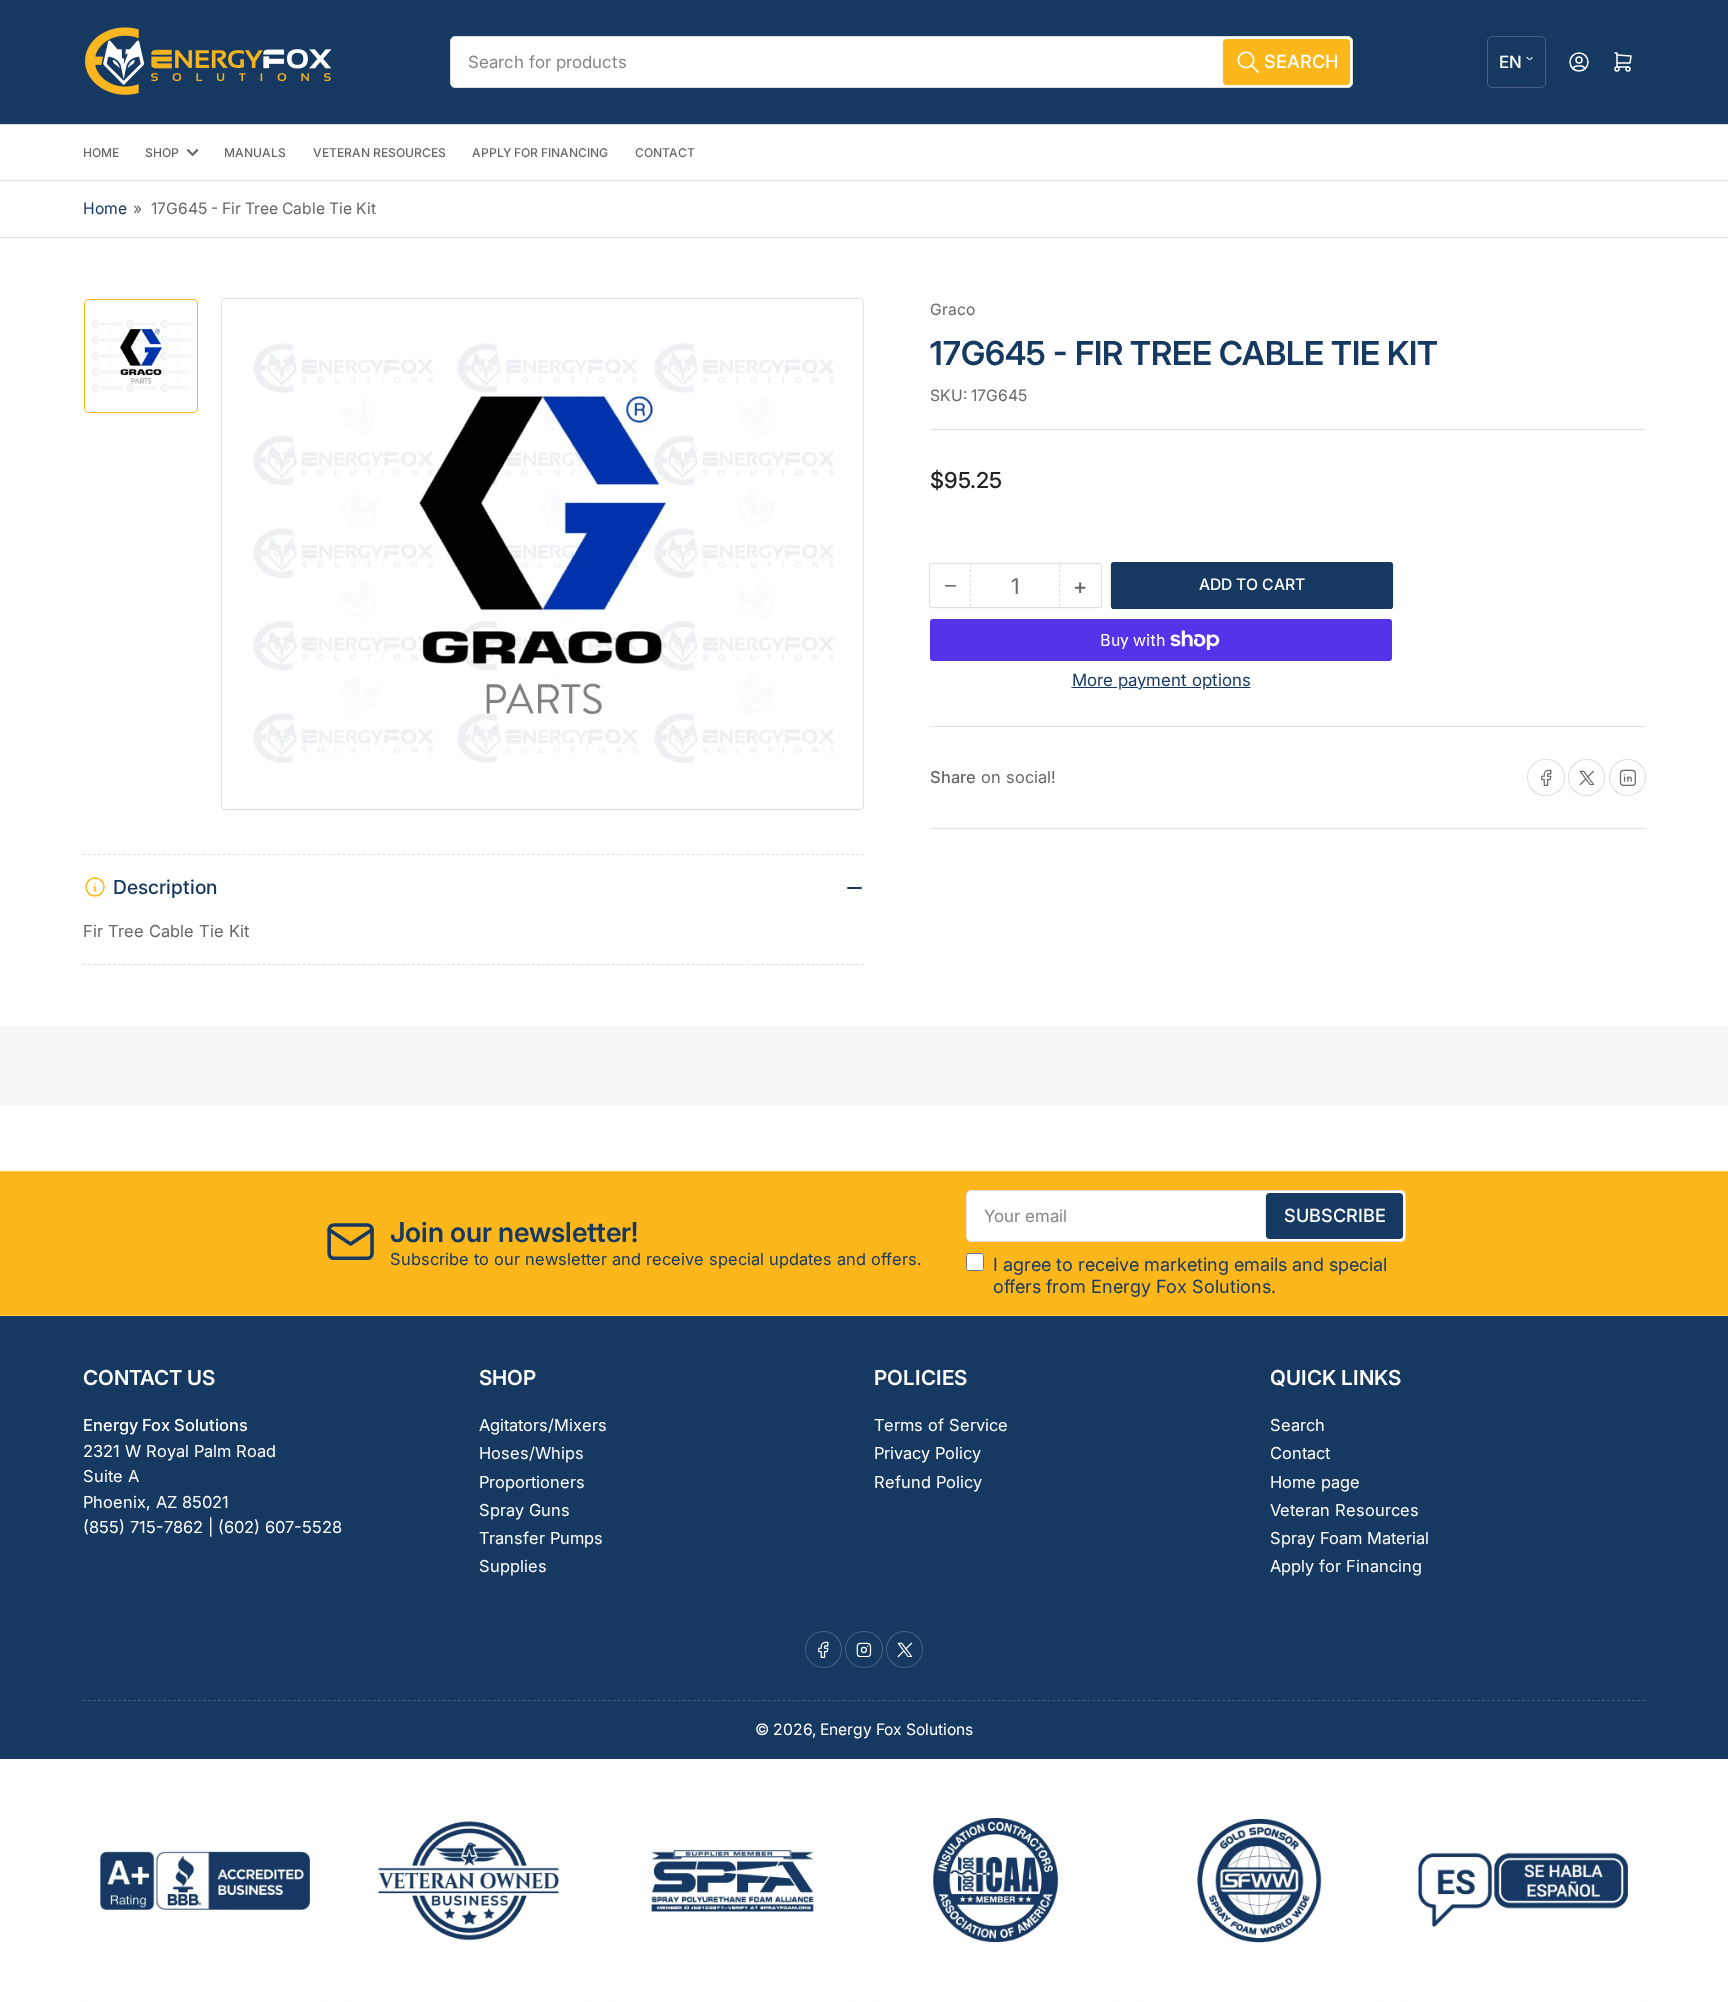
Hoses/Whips (531, 1453)
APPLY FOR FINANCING (540, 152)
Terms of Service (941, 1425)
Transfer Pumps (541, 1538)
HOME (101, 152)
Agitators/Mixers (543, 1425)
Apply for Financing (1346, 1566)
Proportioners (532, 1482)
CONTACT (665, 152)
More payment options (1161, 680)
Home (105, 208)
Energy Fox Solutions (896, 1729)
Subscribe (1335, 1215)
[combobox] (901, 62)
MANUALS (255, 152)
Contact (1300, 1453)
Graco (952, 309)
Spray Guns (524, 1510)
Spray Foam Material (1349, 1538)
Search (1297, 1425)
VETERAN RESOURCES (379, 152)
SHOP (162, 152)
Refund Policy (928, 1482)
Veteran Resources (1344, 1510)
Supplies (513, 1566)
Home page (1315, 1482)
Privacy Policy (927, 1453)
